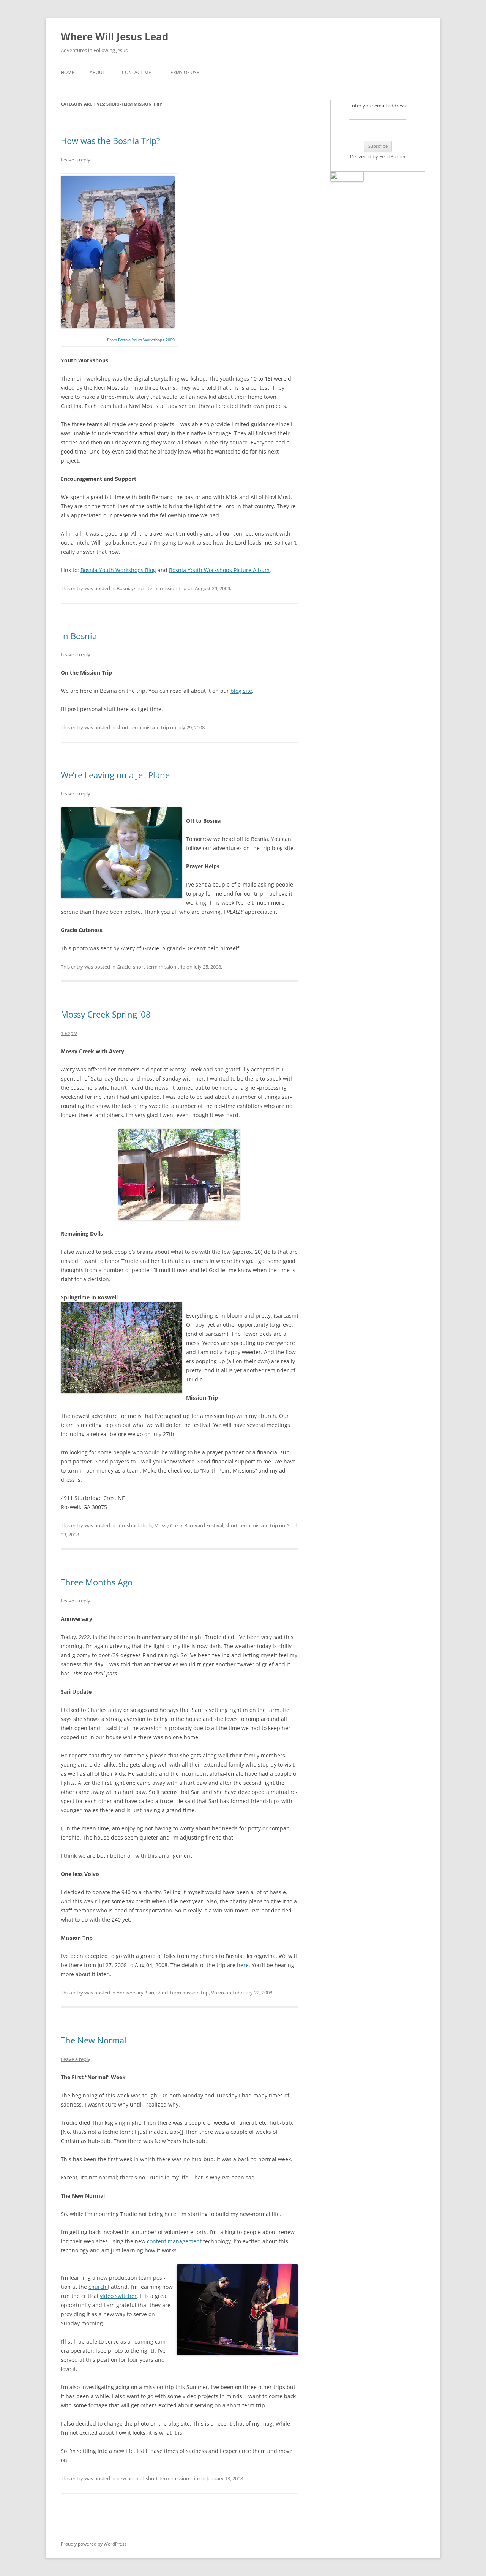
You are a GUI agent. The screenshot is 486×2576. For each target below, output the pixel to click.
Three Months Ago (97, 1582)
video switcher (118, 2296)
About (97, 72)
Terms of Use (184, 72)
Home (68, 72)
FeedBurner (393, 156)
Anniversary (130, 1993)
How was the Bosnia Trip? (110, 141)
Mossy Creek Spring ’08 (106, 1014)
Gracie (124, 967)
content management (174, 2241)
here (243, 1965)
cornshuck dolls (134, 1525)
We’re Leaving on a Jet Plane (115, 775)
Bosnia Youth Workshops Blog (118, 570)
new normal (130, 2478)
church (98, 2287)
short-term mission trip (160, 588)
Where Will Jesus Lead (114, 36)
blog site (241, 691)
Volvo (218, 1993)
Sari (150, 1993)
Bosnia (124, 588)
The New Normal (94, 2040)
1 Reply (69, 1033)
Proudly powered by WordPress (94, 2544)
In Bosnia (79, 636)
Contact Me (136, 72)
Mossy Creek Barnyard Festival (189, 1525)
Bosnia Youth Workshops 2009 (146, 340)
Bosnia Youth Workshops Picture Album (219, 570)
